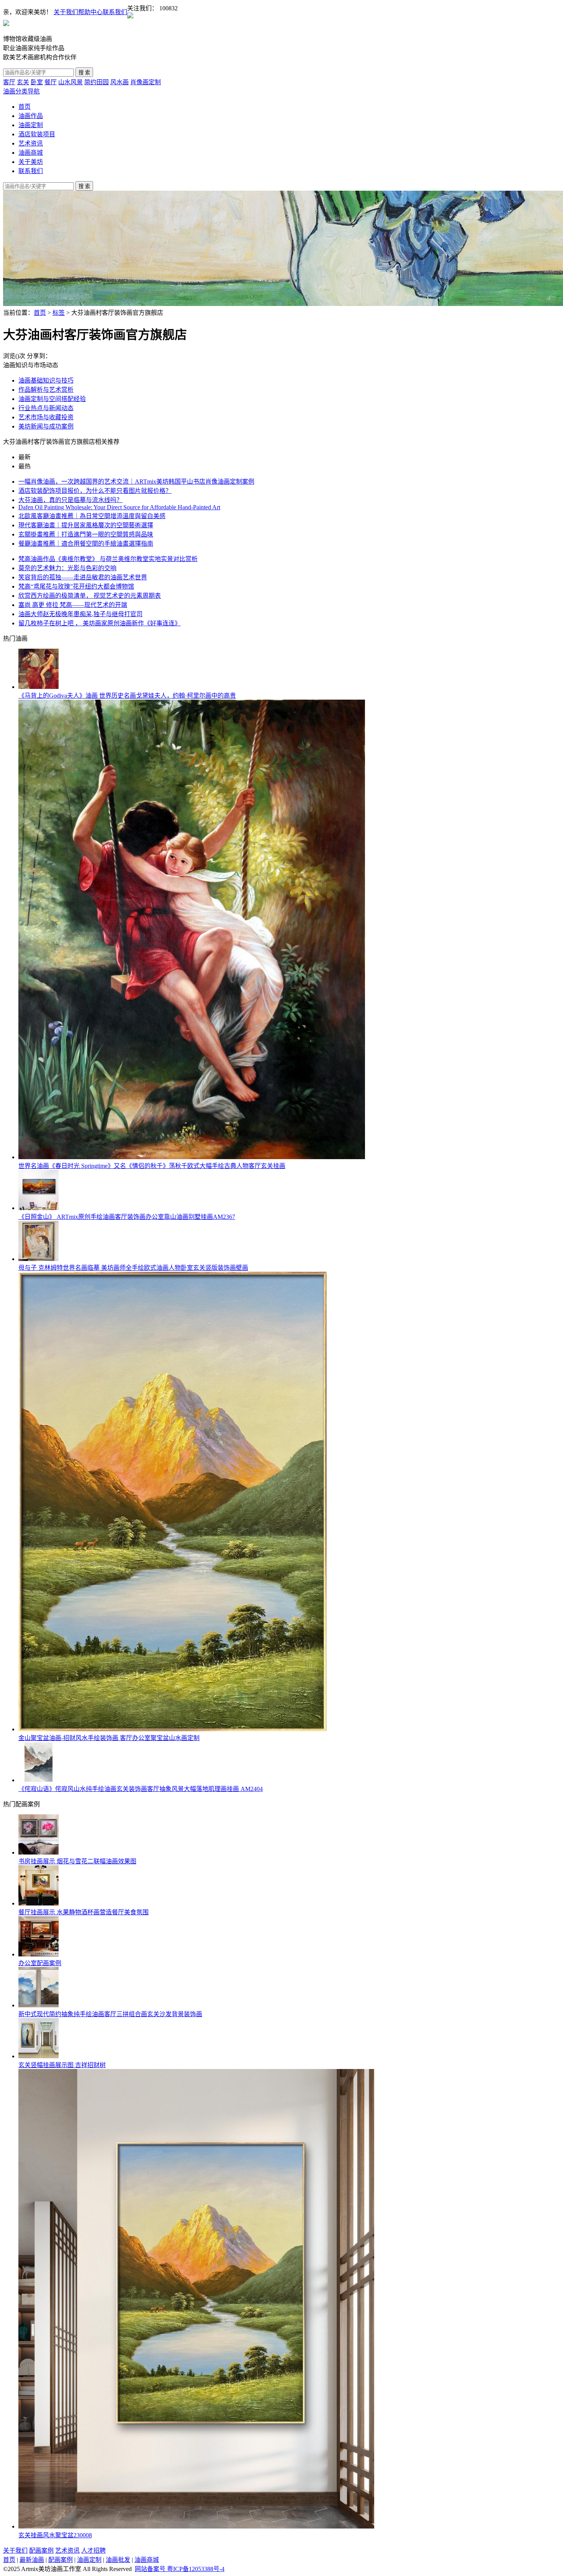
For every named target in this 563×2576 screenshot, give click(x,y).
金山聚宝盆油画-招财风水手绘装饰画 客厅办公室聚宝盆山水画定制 (109, 1738)
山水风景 (70, 82)
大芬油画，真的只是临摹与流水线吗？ (70, 500)
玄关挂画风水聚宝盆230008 (55, 2535)
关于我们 (66, 12)
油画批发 (118, 2560)
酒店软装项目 (37, 134)
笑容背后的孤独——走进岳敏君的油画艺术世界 (83, 577)
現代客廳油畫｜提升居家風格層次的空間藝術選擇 (86, 525)
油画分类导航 (21, 91)
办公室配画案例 (40, 1963)
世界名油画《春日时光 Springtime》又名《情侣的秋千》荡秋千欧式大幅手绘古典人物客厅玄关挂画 (152, 1166)
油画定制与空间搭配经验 (52, 399)
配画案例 (41, 2551)
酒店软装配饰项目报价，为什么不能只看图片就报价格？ (95, 491)
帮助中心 (90, 12)
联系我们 (115, 12)
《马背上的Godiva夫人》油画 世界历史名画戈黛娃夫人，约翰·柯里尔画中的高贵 (127, 696)
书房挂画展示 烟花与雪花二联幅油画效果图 (77, 1861)
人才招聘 (93, 2551)
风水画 (119, 82)
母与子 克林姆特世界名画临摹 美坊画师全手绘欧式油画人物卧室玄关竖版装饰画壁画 (133, 1268)
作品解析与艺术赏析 (46, 390)
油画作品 (31, 116)
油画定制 (31, 125)
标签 (59, 313)
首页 (25, 107)
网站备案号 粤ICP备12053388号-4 (180, 2569)
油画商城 (31, 153)
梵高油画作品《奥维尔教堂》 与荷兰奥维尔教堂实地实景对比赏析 (108, 559)
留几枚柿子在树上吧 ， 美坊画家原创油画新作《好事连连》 (100, 623)
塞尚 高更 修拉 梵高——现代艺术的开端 (73, 605)
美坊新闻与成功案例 (46, 426)
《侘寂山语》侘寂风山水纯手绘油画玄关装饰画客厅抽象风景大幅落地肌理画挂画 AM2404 (141, 1789)
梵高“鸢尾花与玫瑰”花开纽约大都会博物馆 (76, 586)
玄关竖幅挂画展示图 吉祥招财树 (62, 2065)
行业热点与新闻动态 (46, 408)
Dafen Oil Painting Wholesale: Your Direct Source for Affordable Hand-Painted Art (119, 507)
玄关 (23, 82)
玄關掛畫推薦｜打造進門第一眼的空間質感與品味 (86, 534)
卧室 (37, 82)
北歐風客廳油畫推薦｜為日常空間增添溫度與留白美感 (92, 516)
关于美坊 (31, 162)
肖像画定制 (146, 82)
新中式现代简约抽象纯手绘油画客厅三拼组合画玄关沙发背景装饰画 (110, 2014)
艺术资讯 (31, 143)
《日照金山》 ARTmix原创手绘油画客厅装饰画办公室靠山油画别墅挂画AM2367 (127, 1217)
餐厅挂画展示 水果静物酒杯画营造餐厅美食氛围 (83, 1912)
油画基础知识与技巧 (46, 380)
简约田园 (97, 82)
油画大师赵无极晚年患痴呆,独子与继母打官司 (80, 614)
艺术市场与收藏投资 (46, 417)
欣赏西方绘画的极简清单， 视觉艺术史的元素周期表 (90, 596)
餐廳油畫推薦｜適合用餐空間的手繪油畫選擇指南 (86, 544)
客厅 (9, 82)
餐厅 (51, 82)
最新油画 (32, 2560)
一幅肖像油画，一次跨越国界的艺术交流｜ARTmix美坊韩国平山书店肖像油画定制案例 (136, 482)
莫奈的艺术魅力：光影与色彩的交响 (67, 568)
